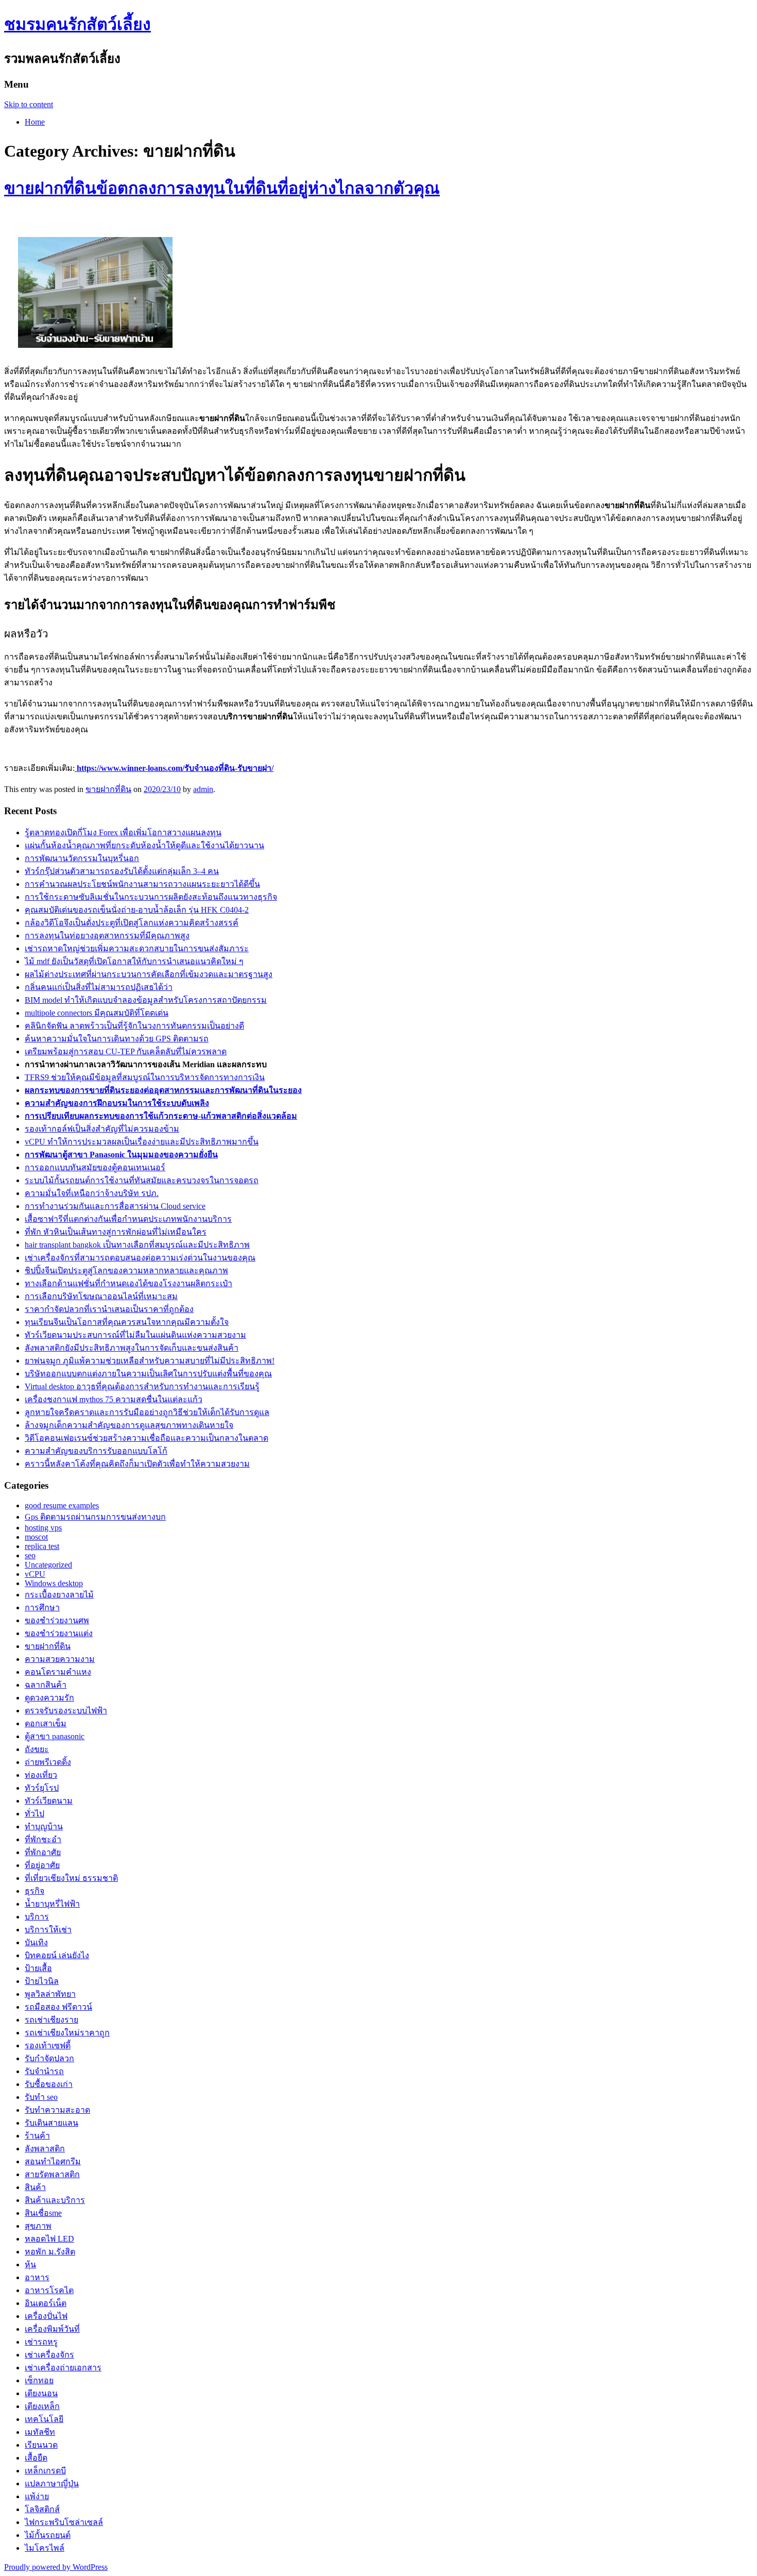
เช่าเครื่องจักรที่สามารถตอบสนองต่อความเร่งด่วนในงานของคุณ (140, 1258)
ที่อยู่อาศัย (42, 1865)
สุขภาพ (38, 2226)
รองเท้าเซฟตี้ (48, 2045)
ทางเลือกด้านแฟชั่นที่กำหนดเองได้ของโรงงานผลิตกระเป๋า (128, 1283)
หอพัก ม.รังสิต (50, 2252)
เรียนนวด (41, 2445)
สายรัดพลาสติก (52, 2174)
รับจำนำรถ (44, 2071)
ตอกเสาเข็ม (46, 1723)
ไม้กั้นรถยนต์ (48, 2535)
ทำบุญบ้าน (44, 1826)
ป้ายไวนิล (42, 1981)
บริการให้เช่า (48, 1930)
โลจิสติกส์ (42, 2509)
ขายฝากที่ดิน (108, 789)
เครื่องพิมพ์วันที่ (52, 2329)
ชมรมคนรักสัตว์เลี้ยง (78, 24)
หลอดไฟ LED (49, 2239)
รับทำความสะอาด (57, 2110)
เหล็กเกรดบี (45, 2471)
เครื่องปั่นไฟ (46, 2316)
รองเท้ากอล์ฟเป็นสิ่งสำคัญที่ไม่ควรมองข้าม (102, 1129)
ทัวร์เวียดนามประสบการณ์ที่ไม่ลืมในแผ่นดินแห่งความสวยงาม (135, 1335)
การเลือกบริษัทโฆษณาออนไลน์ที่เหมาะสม (101, 1296)
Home (35, 122)
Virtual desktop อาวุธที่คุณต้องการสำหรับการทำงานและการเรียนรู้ (142, 1386)
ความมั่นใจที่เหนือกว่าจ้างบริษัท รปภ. (92, 1193)
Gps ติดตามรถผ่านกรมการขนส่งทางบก (95, 1517)
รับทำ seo (41, 2097)
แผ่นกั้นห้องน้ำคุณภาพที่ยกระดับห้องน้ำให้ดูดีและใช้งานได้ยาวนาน (144, 845)
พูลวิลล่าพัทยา (50, 1994)
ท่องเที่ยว (41, 1775)
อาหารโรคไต (49, 2290)
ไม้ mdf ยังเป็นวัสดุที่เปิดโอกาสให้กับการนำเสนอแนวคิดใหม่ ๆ (134, 961)
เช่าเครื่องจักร (49, 2355)
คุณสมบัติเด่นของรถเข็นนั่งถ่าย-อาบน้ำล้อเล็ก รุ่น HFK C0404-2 (137, 910)
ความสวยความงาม (60, 1659)
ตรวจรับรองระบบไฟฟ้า (66, 1711)
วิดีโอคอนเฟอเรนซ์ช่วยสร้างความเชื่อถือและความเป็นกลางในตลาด (147, 1438)
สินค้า (35, 2187)
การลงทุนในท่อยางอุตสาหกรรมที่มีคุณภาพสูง (107, 936)
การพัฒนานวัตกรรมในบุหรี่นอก (82, 858)
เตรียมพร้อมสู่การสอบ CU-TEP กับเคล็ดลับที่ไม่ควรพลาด (126, 1051)
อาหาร (37, 2277)
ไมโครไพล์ (45, 2548)
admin (203, 789)
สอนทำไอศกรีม (53, 2161)
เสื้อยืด (36, 2458)
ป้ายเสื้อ (38, 1968)
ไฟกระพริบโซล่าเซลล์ (64, 2522)
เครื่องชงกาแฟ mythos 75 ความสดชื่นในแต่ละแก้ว (114, 1399)
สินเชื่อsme (43, 2213)
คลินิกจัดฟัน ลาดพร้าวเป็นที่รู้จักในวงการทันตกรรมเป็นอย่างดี (134, 1026)
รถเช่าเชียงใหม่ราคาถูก (67, 2033)
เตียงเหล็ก (42, 2406)
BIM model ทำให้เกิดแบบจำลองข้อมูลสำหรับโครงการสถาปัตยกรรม (146, 1000)
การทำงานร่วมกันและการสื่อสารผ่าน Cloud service (115, 1206)
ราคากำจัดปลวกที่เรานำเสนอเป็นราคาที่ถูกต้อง (109, 1309)
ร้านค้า (37, 2136)
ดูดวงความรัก (49, 1698)
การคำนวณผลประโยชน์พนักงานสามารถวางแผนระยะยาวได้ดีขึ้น (142, 884)
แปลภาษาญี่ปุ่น (52, 2484)
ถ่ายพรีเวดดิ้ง (48, 1762)
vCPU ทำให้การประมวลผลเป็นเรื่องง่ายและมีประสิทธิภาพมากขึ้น (142, 1142)
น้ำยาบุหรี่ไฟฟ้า (52, 1904)
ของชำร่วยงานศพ (57, 1620)
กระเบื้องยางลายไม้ (59, 1595)
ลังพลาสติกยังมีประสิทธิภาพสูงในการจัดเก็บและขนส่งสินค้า (132, 1348)
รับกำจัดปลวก (49, 2058)
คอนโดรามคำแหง (58, 1672)
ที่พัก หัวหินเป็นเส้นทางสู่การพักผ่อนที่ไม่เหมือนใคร (116, 1232)
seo (30, 1555)
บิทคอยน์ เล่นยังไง (57, 1955)
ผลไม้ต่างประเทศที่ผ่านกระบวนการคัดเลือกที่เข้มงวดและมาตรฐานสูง (149, 974)
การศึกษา (42, 1607)
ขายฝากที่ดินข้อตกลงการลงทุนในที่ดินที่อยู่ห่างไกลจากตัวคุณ (222, 188)
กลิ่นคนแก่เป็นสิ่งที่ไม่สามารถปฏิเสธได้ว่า (99, 987)
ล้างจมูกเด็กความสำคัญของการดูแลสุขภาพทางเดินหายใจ (129, 1425)
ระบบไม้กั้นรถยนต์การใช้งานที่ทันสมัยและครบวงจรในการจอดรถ (142, 1180)
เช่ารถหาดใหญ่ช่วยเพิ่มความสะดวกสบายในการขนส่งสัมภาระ (137, 948)
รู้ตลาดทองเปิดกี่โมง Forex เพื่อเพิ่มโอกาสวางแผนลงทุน (123, 832)
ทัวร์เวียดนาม (49, 1801)
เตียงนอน (41, 2393)
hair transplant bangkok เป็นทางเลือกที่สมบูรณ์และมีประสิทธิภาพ (137, 1245)
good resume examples (62, 1505)
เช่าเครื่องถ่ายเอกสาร (63, 2368)
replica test (42, 1546)
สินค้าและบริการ (55, 2200)
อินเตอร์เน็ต (46, 2303)
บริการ (37, 1917)
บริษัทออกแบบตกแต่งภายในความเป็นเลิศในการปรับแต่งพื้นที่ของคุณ (148, 1374)
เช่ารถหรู (41, 2342)
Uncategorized (48, 1565)
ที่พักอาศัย (43, 1852)
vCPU (35, 1574)
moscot (36, 1537)
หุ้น (30, 2264)
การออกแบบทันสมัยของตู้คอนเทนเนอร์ (95, 1167)
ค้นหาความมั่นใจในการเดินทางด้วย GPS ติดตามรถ (117, 1039)
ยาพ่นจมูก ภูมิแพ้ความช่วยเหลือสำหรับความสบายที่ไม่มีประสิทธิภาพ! (150, 1361)
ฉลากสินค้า (46, 1685)
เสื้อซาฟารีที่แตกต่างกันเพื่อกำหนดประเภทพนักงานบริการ (128, 1219)
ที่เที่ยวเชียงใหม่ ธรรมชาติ (71, 1878)
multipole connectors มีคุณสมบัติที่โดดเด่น (97, 1013)
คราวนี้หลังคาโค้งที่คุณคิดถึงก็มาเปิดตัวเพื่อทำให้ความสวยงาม (137, 1464)
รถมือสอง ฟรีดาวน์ (58, 2007)
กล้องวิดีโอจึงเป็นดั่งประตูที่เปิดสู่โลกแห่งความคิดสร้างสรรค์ (132, 923)
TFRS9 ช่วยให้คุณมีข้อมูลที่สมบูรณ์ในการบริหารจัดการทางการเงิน (145, 1077)
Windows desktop (54, 1583)
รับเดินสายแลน (51, 2123)
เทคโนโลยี (44, 2419)
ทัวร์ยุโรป (42, 1788)
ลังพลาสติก (45, 2149)
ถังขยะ (37, 1749)
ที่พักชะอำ (43, 1839)
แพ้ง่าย (37, 2496)
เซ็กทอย (39, 2380)
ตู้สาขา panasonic (55, 1736)
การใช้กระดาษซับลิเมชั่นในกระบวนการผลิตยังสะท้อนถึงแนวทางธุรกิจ (151, 897)
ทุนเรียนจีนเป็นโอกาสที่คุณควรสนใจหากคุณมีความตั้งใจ (127, 1322)
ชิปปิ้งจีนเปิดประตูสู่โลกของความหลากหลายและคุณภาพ (126, 1270)
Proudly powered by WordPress (56, 2567)
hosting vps (43, 1528)
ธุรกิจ (35, 1891)
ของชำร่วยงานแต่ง (59, 1633)
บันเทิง (36, 1942)
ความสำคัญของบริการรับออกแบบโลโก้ (96, 1451)
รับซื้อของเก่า (49, 2084)
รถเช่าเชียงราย (51, 2020)
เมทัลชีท (40, 2432)
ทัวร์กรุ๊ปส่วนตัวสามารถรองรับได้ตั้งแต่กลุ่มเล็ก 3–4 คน (122, 871)
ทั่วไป (35, 1814)
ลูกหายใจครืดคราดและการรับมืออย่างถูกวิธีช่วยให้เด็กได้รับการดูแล (147, 1412)
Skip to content (29, 104)
